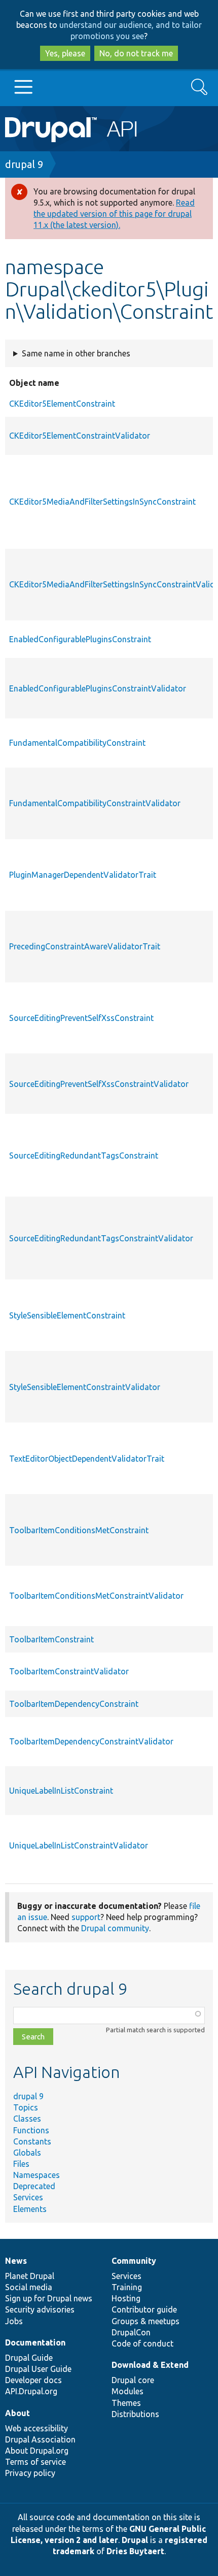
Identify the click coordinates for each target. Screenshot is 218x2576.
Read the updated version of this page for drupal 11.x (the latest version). (114, 214)
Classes (27, 2119)
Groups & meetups (146, 2321)
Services (28, 2197)
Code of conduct (142, 2343)
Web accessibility (37, 2428)
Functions (31, 2130)
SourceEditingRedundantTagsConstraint (84, 1155)
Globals (27, 2153)
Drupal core (133, 2380)
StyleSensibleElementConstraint (67, 1315)
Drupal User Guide (38, 2369)
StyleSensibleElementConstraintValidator (85, 1387)
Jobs (14, 2321)
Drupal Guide (29, 2358)
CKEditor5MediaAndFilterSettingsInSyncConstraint (102, 502)
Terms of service (35, 2462)
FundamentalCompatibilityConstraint (77, 743)
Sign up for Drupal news (49, 2298)
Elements (30, 2209)
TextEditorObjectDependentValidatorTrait (87, 1459)
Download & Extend (150, 2365)
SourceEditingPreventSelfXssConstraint (81, 1018)
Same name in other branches (76, 353)
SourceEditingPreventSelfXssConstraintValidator (99, 1084)
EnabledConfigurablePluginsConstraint (80, 639)
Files (21, 2164)
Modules (128, 2391)
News (16, 2261)
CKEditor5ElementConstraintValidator (80, 436)
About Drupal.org (37, 2451)
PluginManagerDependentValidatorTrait (83, 875)
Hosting (126, 2298)
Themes (126, 2403)
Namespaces (37, 2175)
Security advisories (40, 2309)
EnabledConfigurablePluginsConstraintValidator (98, 688)
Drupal (135, 2540)
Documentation (35, 2342)
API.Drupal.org (31, 2391)
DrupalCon (131, 2332)
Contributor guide (144, 2309)
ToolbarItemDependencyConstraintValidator (91, 1741)
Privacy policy (30, 2473)
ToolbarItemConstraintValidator (69, 1671)
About (17, 2413)
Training (127, 2287)
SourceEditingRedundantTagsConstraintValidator (101, 1238)
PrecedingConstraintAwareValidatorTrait (85, 946)
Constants (32, 2141)
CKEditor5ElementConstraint (62, 404)
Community (134, 2261)
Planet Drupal (30, 2276)
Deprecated (34, 2186)
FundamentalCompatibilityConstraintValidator (95, 803)
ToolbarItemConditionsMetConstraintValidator (96, 1596)
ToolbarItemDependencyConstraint (74, 1704)
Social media (29, 2287)
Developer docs (33, 2380)
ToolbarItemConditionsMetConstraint (79, 1530)
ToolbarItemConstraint (51, 1639)
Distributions (135, 2414)
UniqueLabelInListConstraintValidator (79, 1845)
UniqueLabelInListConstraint (61, 1791)
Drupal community (115, 1928)
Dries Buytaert (135, 2551)
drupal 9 (24, 164)
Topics (26, 2107)
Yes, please (65, 53)
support (86, 1917)
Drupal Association (40, 2439)
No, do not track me (136, 53)
